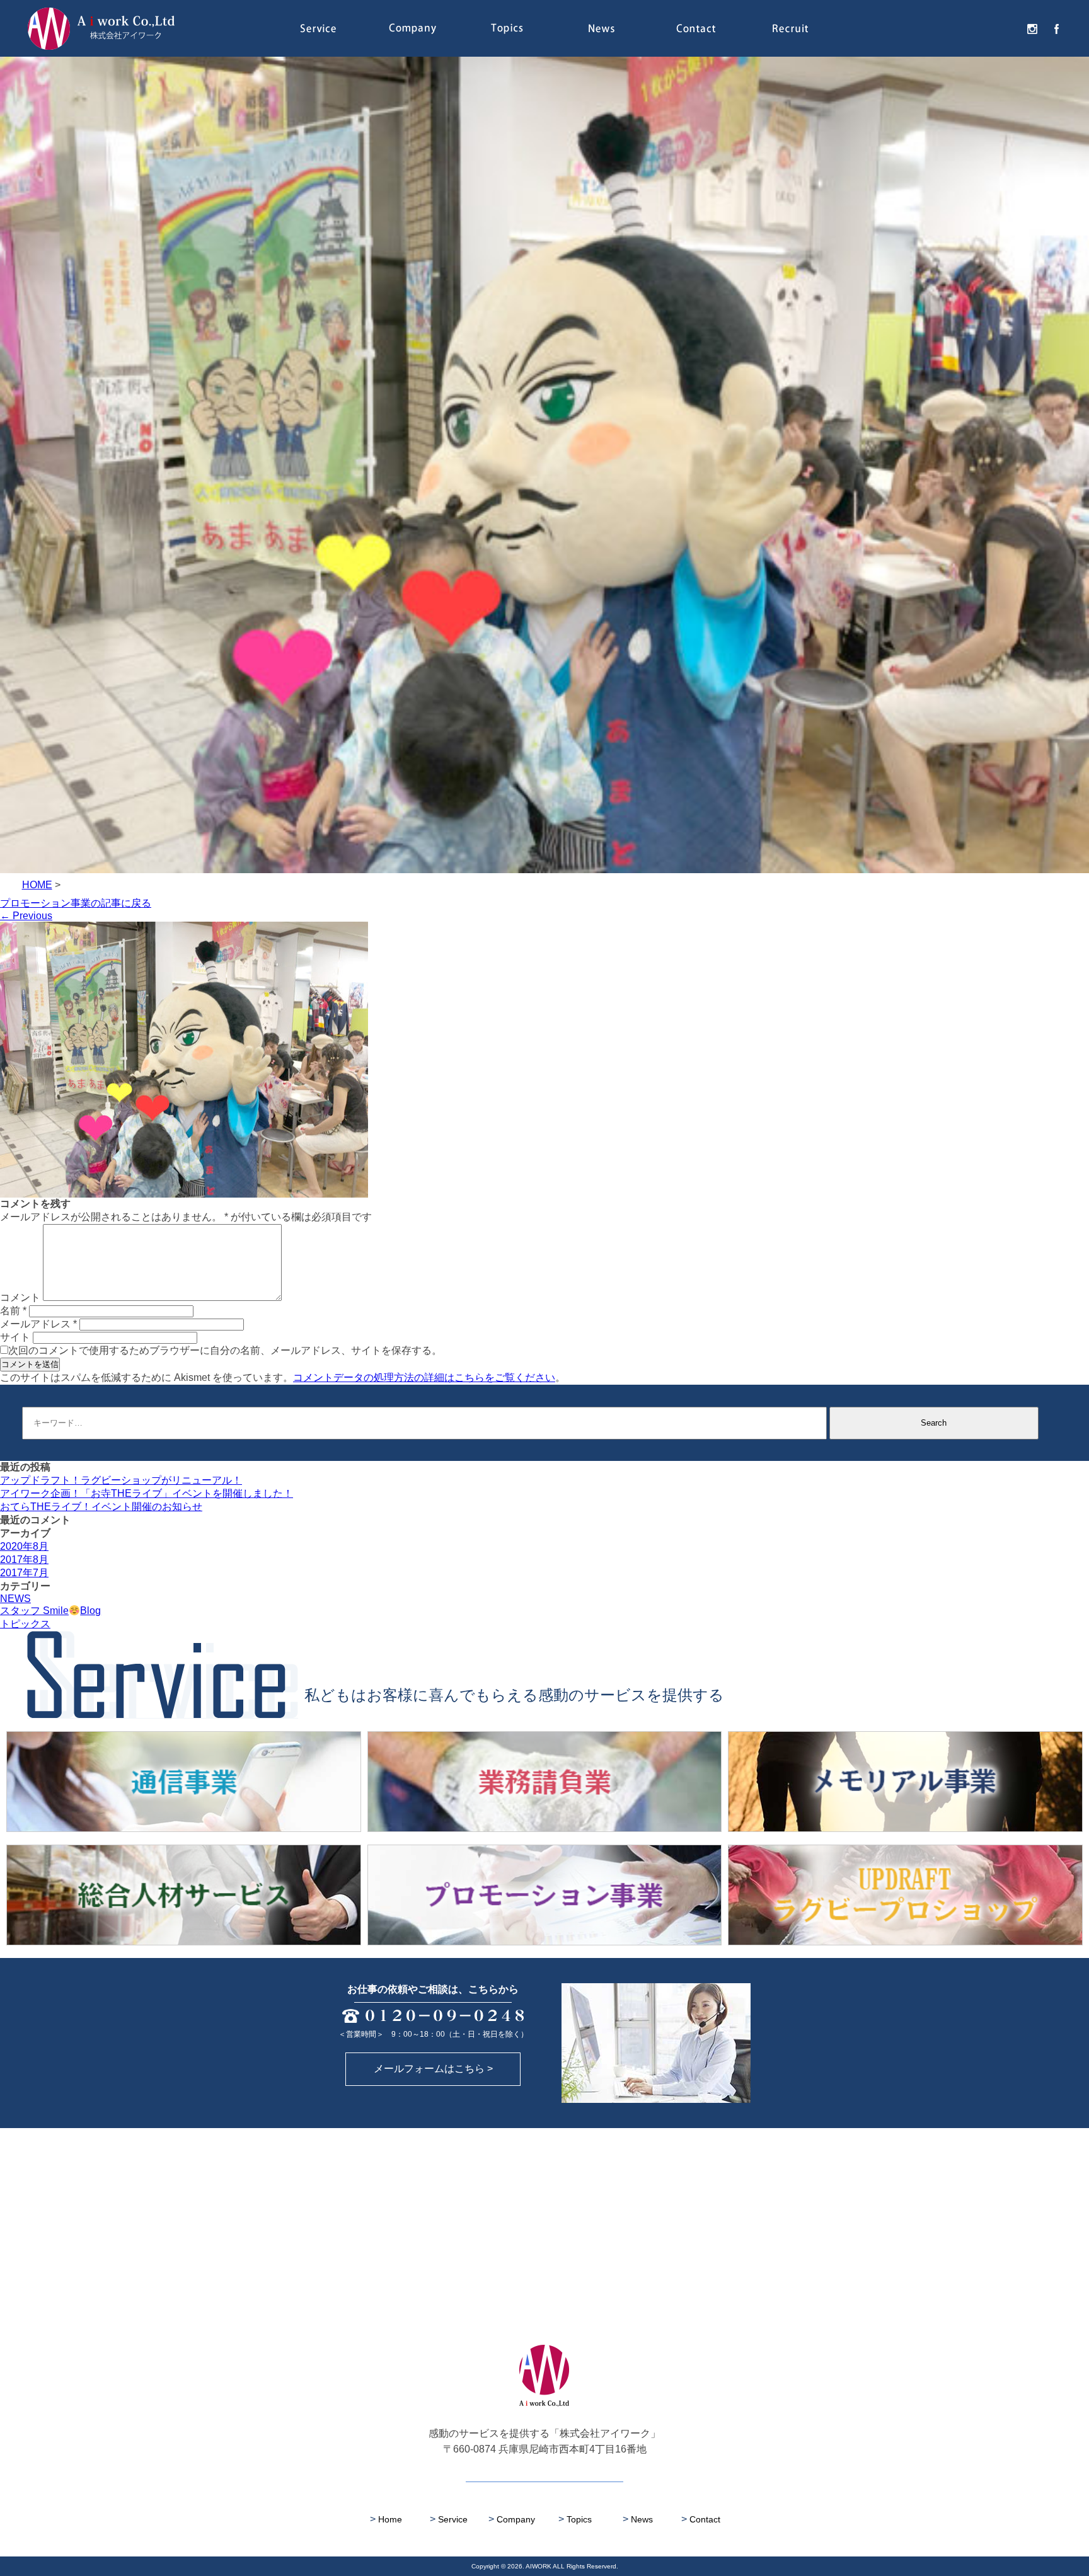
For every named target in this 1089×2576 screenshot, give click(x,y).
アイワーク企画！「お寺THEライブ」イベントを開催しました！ (147, 1493)
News (601, 28)
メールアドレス (38, 1324)
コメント (20, 1297)
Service (318, 28)
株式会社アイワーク (101, 28)
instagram (1026, 28)
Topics (507, 28)
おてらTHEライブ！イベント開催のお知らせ (101, 1507)
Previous (26, 916)
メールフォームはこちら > (433, 2069)
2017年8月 (24, 1560)
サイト (15, 1337)
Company (412, 28)
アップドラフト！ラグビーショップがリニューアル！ (121, 1480)
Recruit (790, 28)
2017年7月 (24, 1573)
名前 (13, 1311)
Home (386, 2519)
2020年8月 (24, 1546)
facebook (1050, 28)
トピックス (25, 1624)
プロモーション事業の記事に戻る (76, 903)
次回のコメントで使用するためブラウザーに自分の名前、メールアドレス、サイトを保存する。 (225, 1350)
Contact (696, 28)
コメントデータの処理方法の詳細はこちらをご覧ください (424, 1377)
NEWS (15, 1599)
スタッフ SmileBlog (50, 1611)
